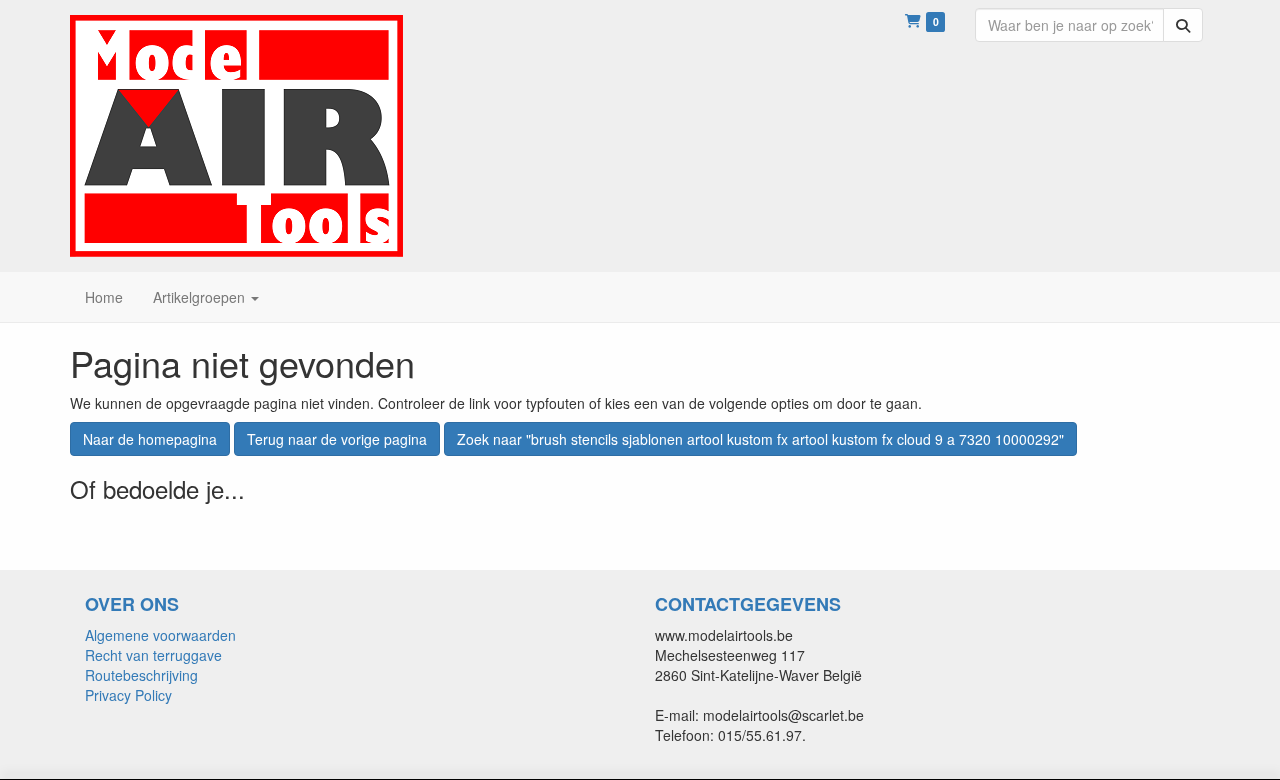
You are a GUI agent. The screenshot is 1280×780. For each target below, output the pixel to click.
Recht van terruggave (153, 655)
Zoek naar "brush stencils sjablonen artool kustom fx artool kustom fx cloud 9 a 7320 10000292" (760, 439)
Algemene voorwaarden (160, 635)
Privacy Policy (128, 695)
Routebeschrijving (141, 675)
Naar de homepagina (150, 439)
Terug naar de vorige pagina (337, 439)
